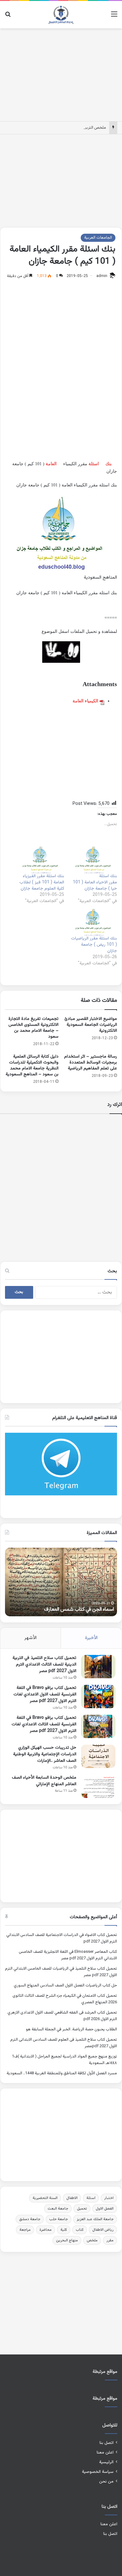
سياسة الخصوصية (98, 2472)
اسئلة (94, 464)
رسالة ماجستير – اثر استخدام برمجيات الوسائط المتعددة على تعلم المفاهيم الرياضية (91, 1063)
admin (102, 276)
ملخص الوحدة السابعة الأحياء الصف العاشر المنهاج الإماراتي (44, 1781)
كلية (64, 2230)
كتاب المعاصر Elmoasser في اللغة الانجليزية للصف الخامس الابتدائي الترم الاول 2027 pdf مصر (68, 1955)
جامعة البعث (58, 2209)
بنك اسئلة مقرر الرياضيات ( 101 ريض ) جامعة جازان (94, 945)
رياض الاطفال (103, 2230)
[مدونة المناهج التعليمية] (61, 15)
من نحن (106, 2481)
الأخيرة (91, 1638)
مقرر (110, 2240)
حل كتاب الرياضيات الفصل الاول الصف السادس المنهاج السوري (65, 1986)
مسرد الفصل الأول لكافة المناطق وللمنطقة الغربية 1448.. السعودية (62, 2073)
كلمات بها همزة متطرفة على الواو (82, 1610)
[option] (61, 1582)
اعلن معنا (105, 2452)
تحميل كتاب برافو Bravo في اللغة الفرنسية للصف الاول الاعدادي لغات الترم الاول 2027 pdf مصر (45, 1694)
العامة (51, 464)
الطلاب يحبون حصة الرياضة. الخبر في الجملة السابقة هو (71, 2029)
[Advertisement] (61, 74)
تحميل (82, 2209)
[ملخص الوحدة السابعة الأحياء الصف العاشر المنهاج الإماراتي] (98, 1786)
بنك (109, 464)
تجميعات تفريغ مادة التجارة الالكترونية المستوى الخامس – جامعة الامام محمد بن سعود (33, 1028)
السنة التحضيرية (45, 2198)
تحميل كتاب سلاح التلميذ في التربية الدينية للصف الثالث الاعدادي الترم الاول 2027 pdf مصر (44, 1665)
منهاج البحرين (67, 2240)
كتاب (80, 2230)
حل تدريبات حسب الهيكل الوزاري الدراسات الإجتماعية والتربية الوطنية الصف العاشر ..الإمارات (45, 1754)
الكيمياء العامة (85, 701)
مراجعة (25, 2230)
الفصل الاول (105, 2209)
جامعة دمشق (30, 2219)
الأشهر (30, 1638)
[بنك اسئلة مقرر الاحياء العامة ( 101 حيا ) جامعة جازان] (94, 860)
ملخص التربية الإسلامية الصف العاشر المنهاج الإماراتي (62, 128)
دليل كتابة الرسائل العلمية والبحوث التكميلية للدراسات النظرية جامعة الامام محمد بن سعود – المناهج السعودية (32, 1066)
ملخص (92, 2240)
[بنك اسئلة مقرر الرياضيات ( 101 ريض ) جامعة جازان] (94, 922)
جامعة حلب (58, 2219)
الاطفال (72, 2198)
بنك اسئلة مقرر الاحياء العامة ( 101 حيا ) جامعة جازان (95, 882)
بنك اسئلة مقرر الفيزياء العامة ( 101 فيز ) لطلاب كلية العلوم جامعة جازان (42, 882)
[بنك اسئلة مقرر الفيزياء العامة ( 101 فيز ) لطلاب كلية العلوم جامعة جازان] (41, 860)
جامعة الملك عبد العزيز (95, 2219)
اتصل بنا (107, 2443)
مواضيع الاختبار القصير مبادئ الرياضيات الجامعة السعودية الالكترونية (91, 1025)
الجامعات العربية (98, 238)
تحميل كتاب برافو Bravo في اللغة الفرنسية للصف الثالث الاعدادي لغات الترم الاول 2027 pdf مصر (44, 1724)
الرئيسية (106, 2462)
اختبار (109, 2198)
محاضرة (46, 2230)
